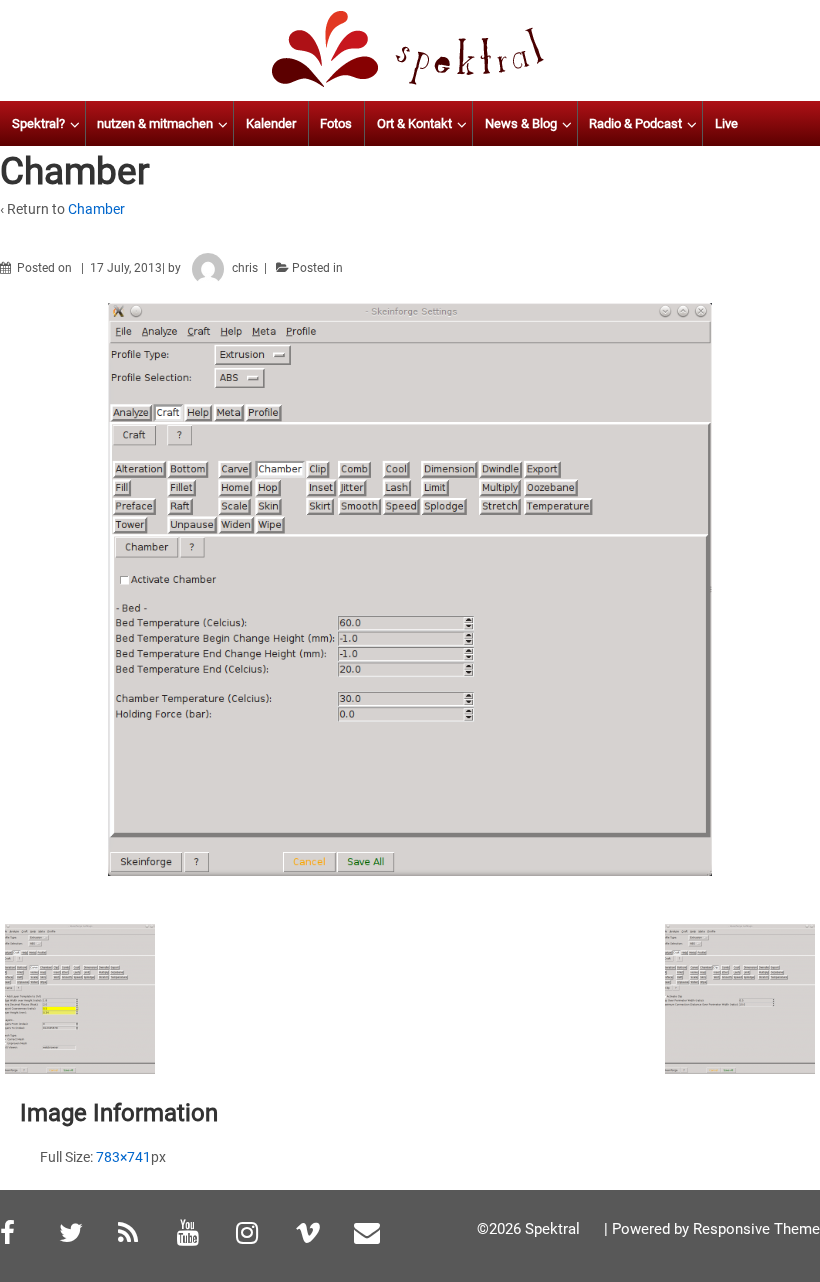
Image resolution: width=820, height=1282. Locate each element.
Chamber (96, 209)
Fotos (336, 123)
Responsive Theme (756, 1229)
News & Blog (521, 123)
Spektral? (38, 123)
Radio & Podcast (635, 123)
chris (245, 268)
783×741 (123, 1157)
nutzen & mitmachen (155, 123)
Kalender (271, 123)
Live (726, 123)
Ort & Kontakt (414, 123)
